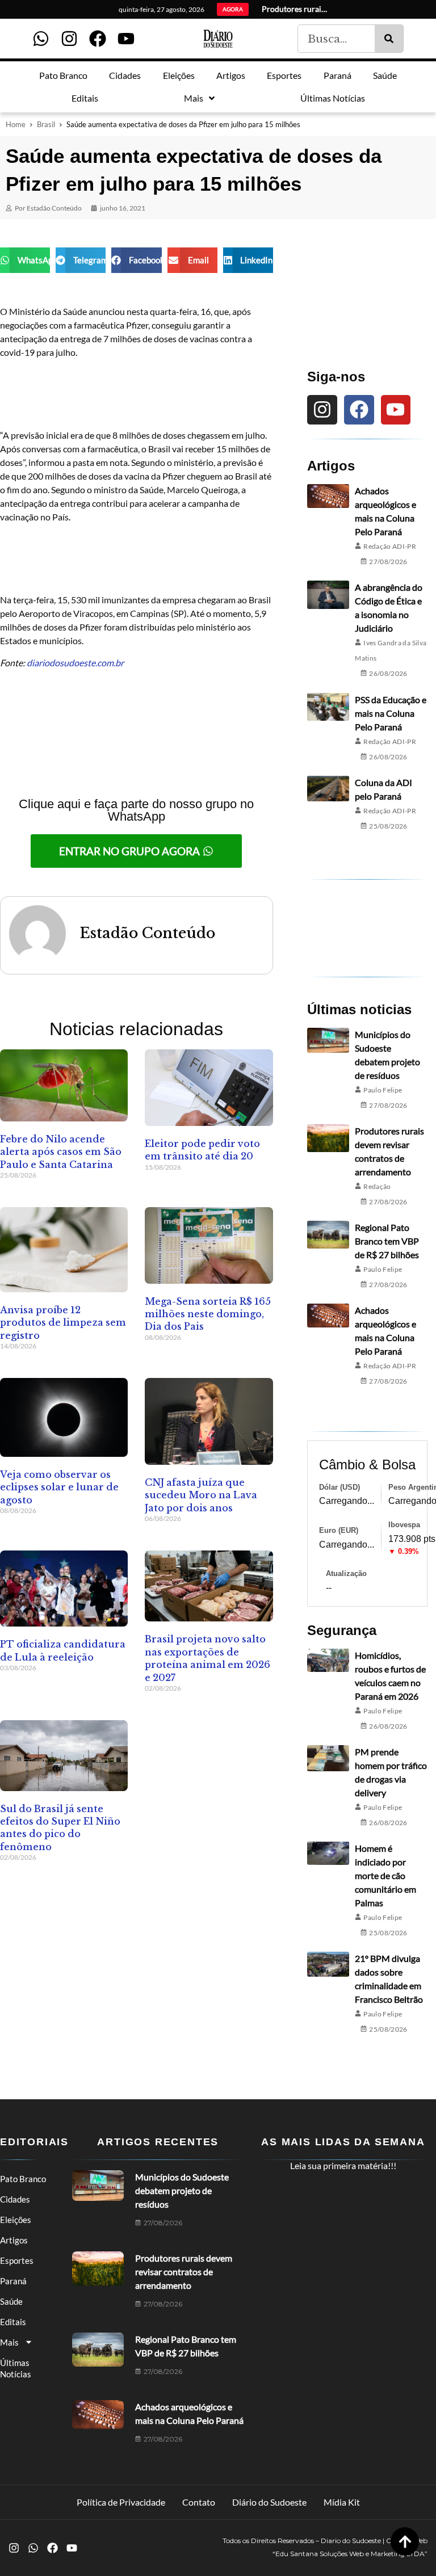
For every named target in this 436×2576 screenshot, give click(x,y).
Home (16, 124)
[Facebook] (98, 39)
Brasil (46, 124)
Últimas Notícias (16, 2368)
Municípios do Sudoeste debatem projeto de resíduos (182, 2190)
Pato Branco (23, 2179)
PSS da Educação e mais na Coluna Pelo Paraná (391, 713)
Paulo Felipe (383, 1090)
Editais (13, 2322)
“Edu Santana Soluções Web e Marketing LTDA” (350, 2554)
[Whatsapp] (41, 39)
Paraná (13, 2281)
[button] (25, 260)
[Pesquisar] (389, 39)
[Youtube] (126, 39)
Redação (377, 1186)
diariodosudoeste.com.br (75, 663)
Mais (9, 2342)
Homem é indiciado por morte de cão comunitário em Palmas (385, 1875)
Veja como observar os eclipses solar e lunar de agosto (59, 1487)
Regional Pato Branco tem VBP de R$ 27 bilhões (387, 1241)
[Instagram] (69, 39)
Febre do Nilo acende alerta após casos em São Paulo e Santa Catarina (61, 1152)
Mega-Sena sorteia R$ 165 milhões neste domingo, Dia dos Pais (208, 1314)
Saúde (11, 2301)
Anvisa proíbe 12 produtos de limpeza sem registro (63, 1323)
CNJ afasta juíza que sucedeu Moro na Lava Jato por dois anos (201, 1495)
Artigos (14, 2240)
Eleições (16, 2220)
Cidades (15, 2199)
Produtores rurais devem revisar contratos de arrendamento (184, 2272)
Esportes (17, 2260)
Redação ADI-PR (390, 546)
